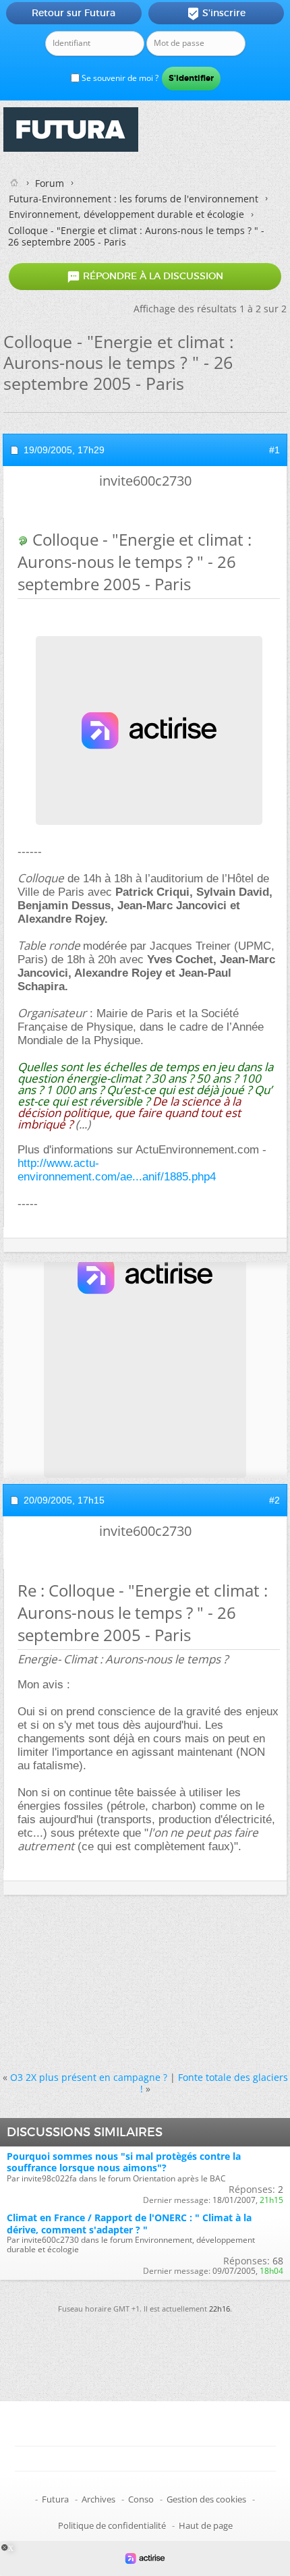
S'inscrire (216, 13)
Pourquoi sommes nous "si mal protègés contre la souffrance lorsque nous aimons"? (124, 2162)
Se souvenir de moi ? (119, 78)
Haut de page (206, 2525)
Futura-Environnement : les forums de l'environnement (134, 199)
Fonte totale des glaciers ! (214, 2083)
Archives (98, 2499)
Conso (141, 2499)
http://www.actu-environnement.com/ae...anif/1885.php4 (117, 1170)
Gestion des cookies (206, 2499)
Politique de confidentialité (112, 2525)
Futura (55, 2499)
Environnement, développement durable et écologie (126, 214)
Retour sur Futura (74, 13)
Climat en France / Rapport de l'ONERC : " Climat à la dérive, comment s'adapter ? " (129, 2223)
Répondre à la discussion (145, 277)
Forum (50, 183)
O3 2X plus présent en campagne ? (89, 2077)
